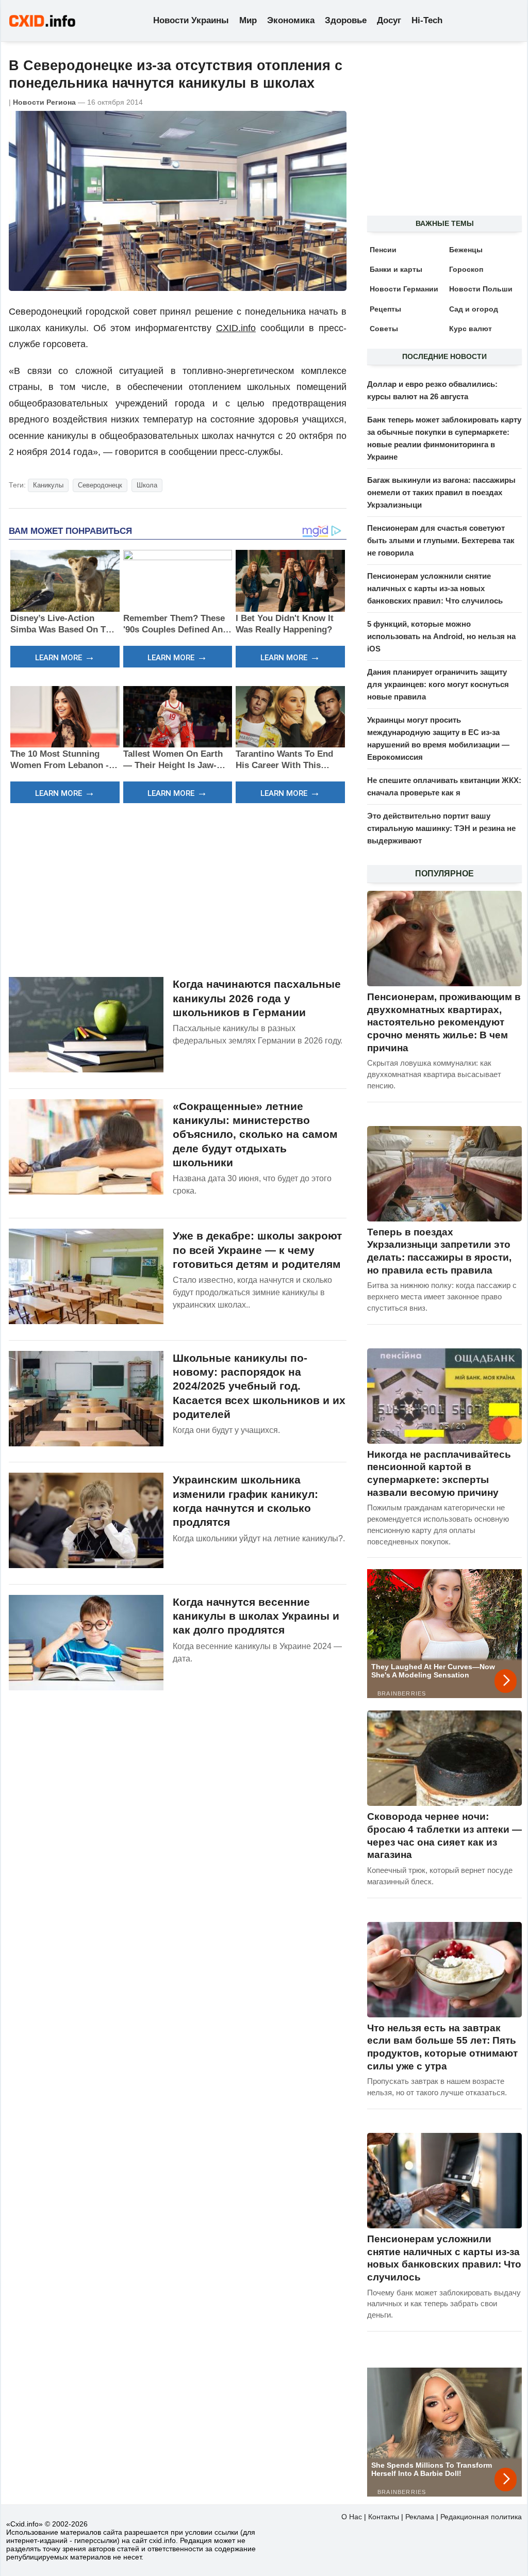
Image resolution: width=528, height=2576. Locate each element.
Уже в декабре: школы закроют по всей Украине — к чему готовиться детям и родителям (257, 1250)
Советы (384, 329)
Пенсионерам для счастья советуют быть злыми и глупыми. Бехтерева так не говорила (441, 540)
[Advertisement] (178, 889)
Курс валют (471, 329)
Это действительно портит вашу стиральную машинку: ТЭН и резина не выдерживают (441, 828)
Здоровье (346, 20)
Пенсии (383, 250)
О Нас (352, 2517)
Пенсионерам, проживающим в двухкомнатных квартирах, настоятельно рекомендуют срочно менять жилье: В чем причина (444, 1022)
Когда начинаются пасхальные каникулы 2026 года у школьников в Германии (257, 998)
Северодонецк (100, 485)
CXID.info (236, 328)
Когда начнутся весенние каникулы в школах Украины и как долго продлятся (256, 1616)
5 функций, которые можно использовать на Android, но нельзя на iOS (441, 636)
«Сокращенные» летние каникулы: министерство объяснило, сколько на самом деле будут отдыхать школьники (255, 1134)
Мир (248, 20)
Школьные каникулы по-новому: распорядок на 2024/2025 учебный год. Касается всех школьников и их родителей (259, 1386)
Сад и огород (474, 309)
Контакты (384, 2517)
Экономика (291, 20)
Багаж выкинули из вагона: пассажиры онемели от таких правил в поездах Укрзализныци (441, 492)
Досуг (389, 20)
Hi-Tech (427, 20)
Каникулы (48, 485)
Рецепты (385, 309)
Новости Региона (44, 102)
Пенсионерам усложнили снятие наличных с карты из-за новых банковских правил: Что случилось (435, 588)
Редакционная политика (481, 2517)
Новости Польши (481, 289)
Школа (147, 485)
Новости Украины (191, 20)
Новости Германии (404, 289)
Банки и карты (396, 269)
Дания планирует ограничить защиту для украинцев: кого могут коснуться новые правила (438, 684)
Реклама (420, 2517)
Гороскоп (466, 269)
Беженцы (466, 250)
